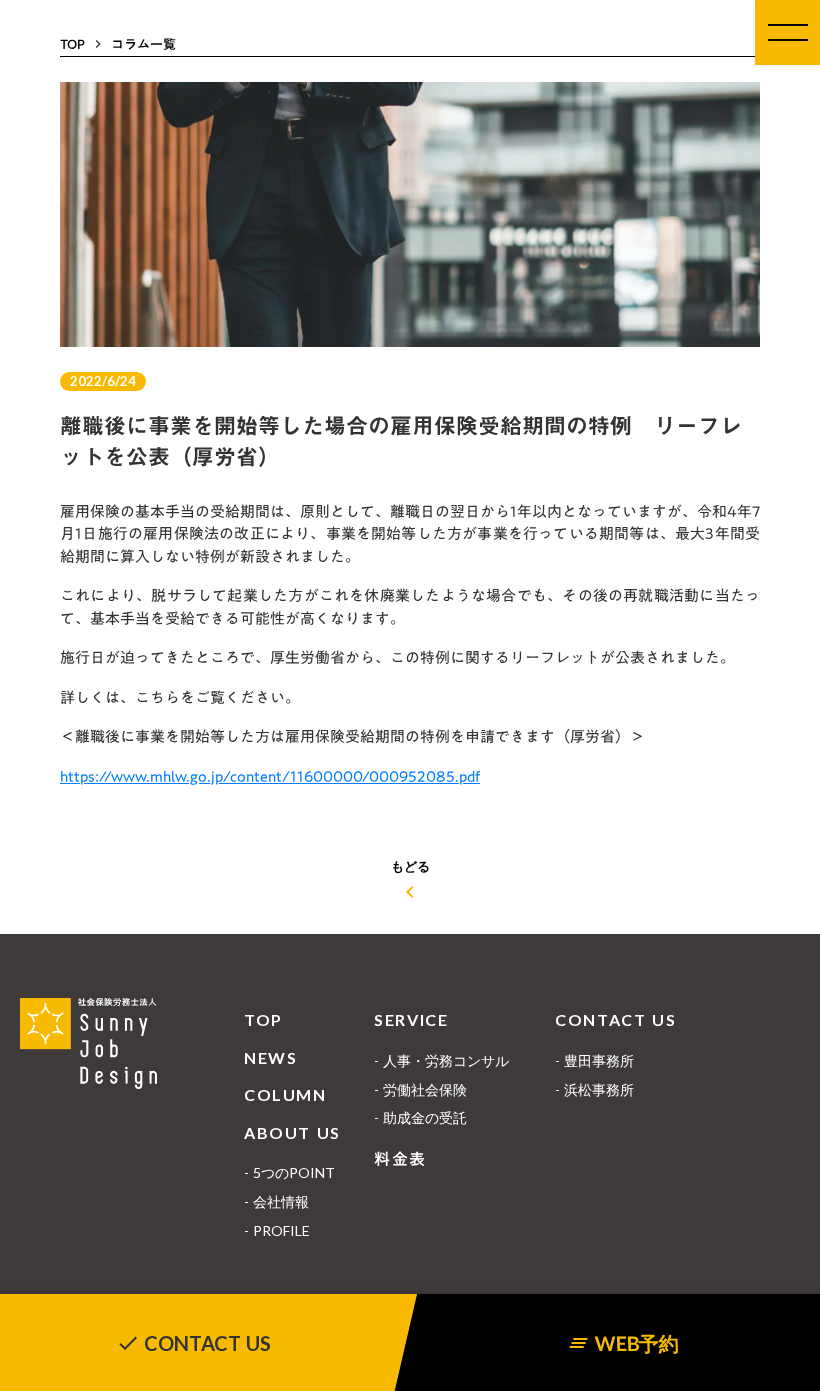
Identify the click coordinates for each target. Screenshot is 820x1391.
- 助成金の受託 (420, 1117)
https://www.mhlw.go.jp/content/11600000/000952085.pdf (270, 776)
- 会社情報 (276, 1201)
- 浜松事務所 (594, 1089)
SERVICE (411, 1019)
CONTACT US (615, 1019)
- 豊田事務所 (594, 1060)
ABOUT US (292, 1132)
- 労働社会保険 (420, 1089)
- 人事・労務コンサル (441, 1060)
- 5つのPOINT (289, 1172)
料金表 (400, 1159)
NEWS (270, 1057)
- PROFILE (277, 1230)
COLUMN (285, 1094)
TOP (263, 1019)
